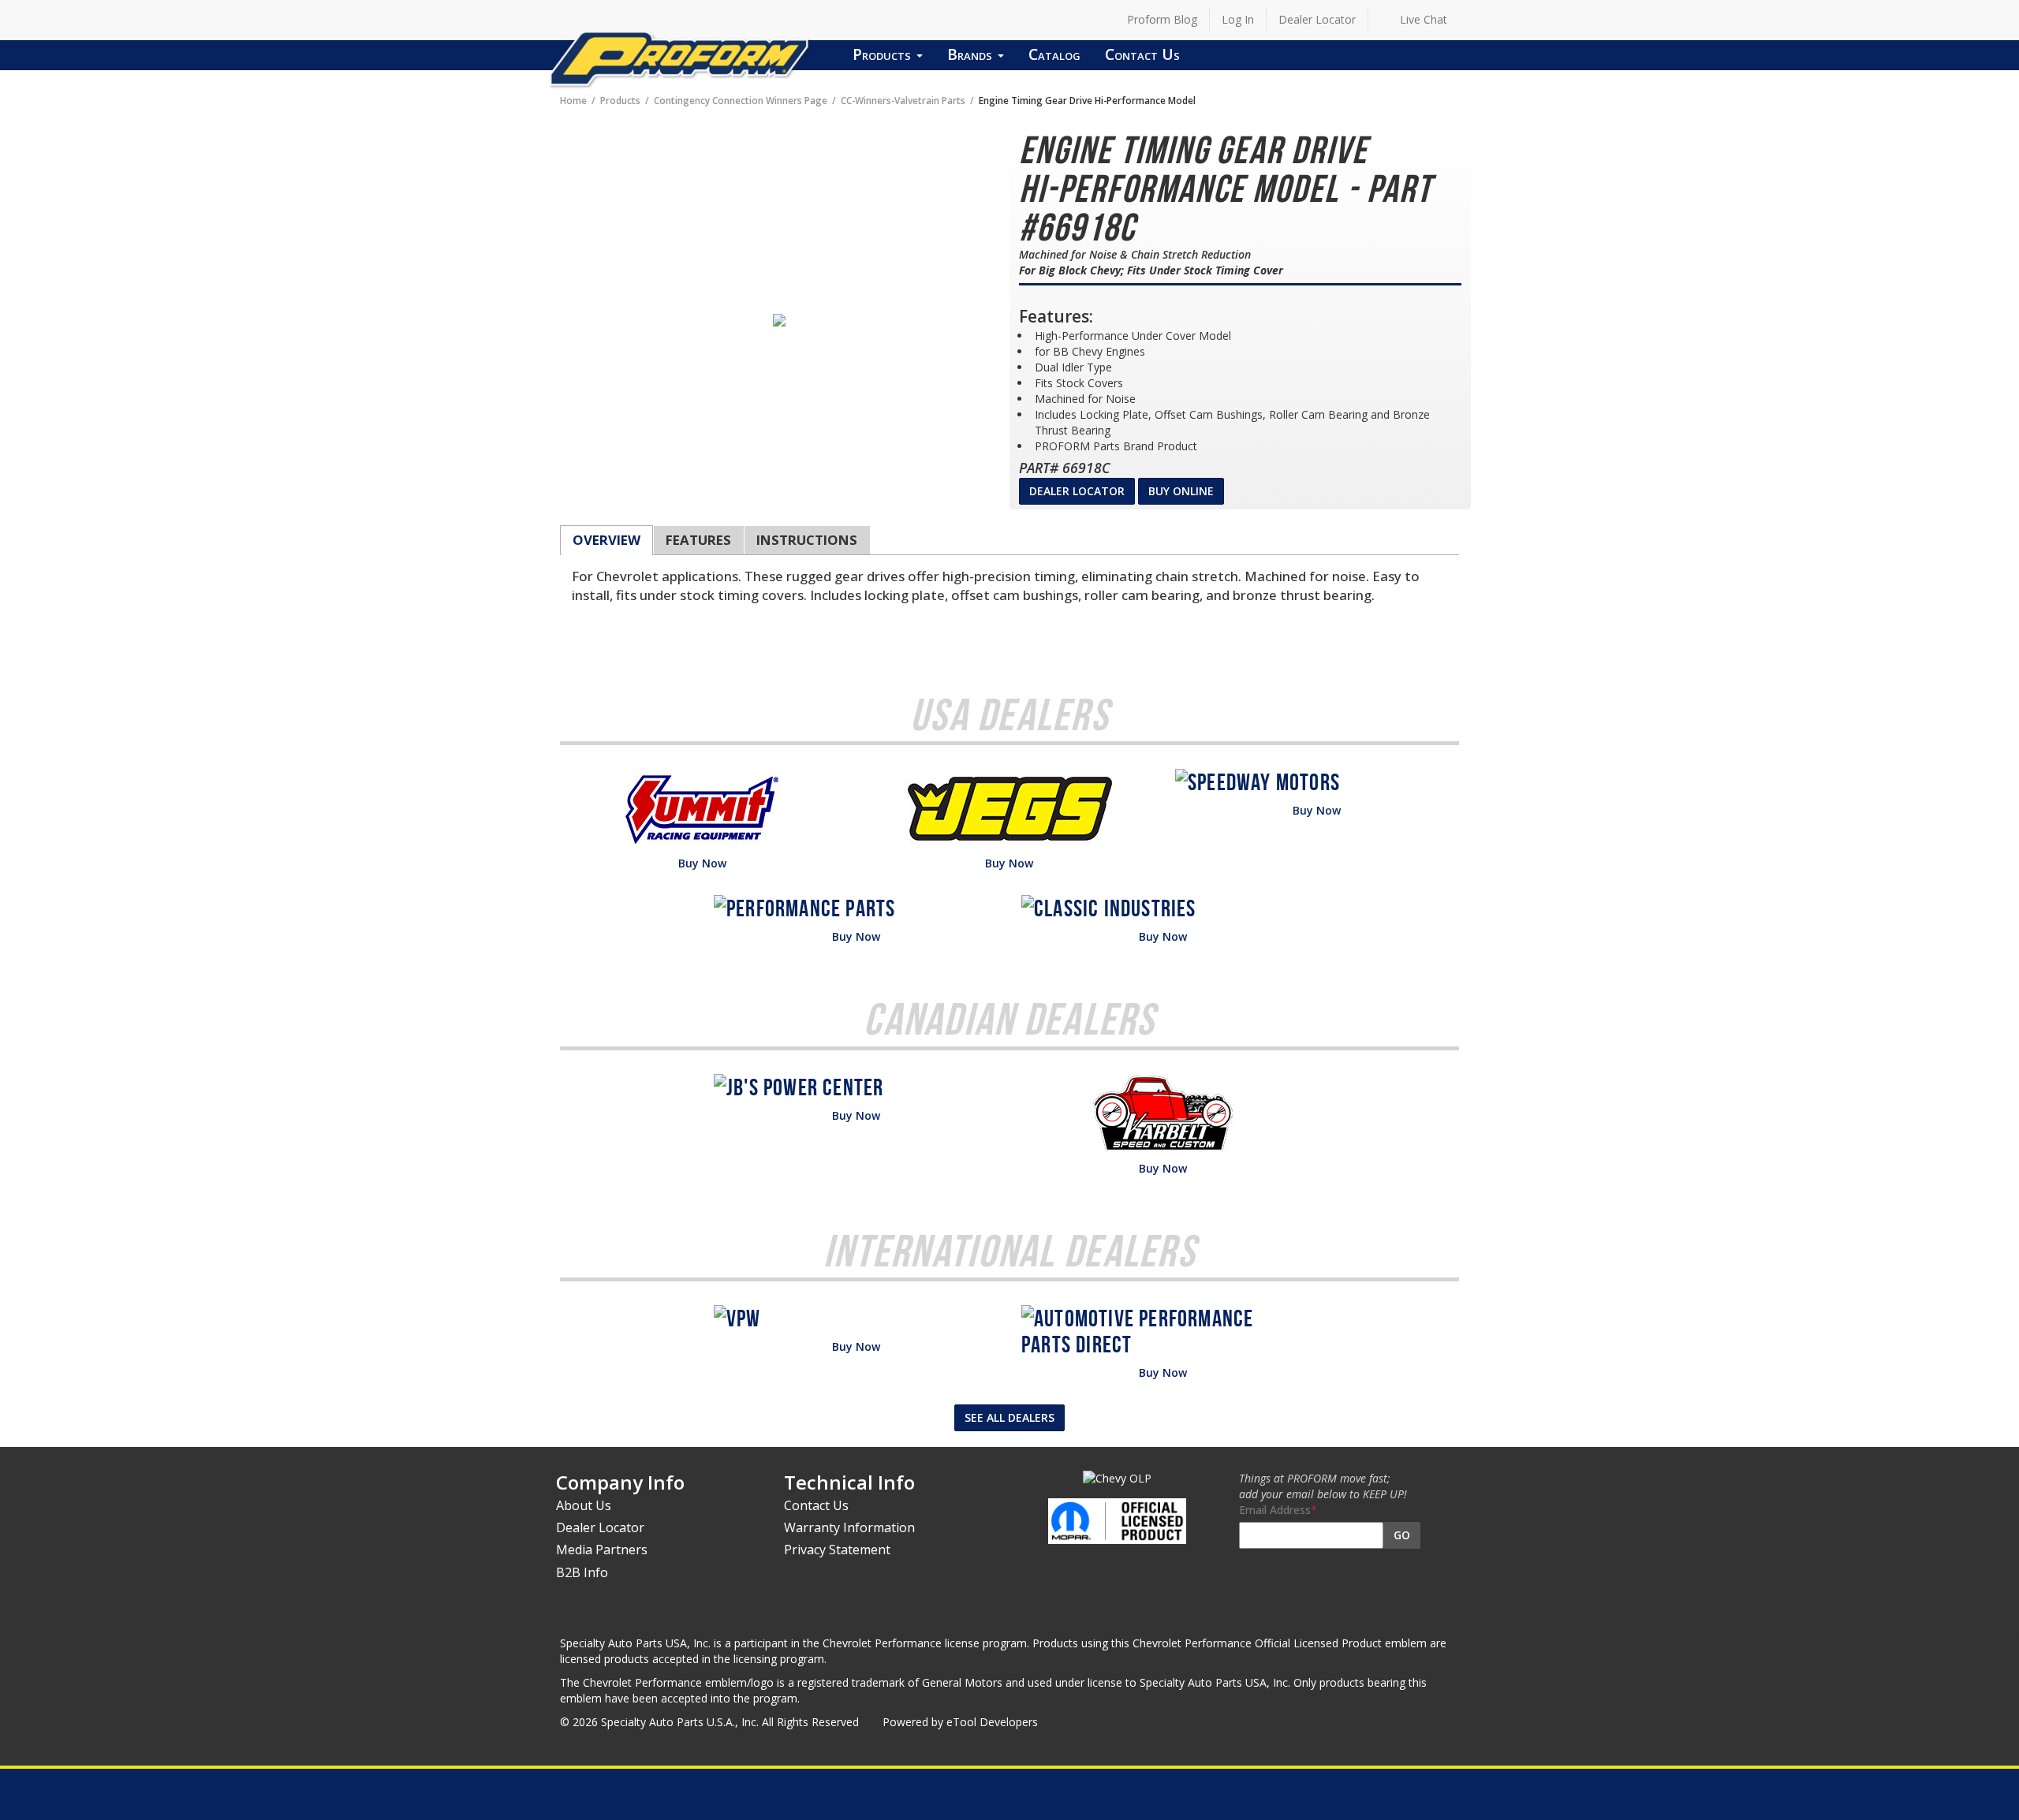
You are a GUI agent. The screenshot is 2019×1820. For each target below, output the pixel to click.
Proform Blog (1162, 19)
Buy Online (1181, 491)
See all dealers (1009, 1417)
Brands (972, 54)
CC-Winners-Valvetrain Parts (903, 100)
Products (884, 54)
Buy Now (702, 863)
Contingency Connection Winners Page (741, 100)
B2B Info (582, 1572)
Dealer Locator (1317, 19)
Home (573, 100)
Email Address (1275, 1510)
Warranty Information (849, 1527)
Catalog (1054, 54)
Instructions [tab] (807, 540)
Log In (1238, 19)
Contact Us (1142, 54)
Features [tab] (698, 540)
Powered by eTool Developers (960, 1722)
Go (1402, 1535)
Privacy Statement (837, 1550)
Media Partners (602, 1550)
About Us (584, 1505)
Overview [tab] (606, 540)
